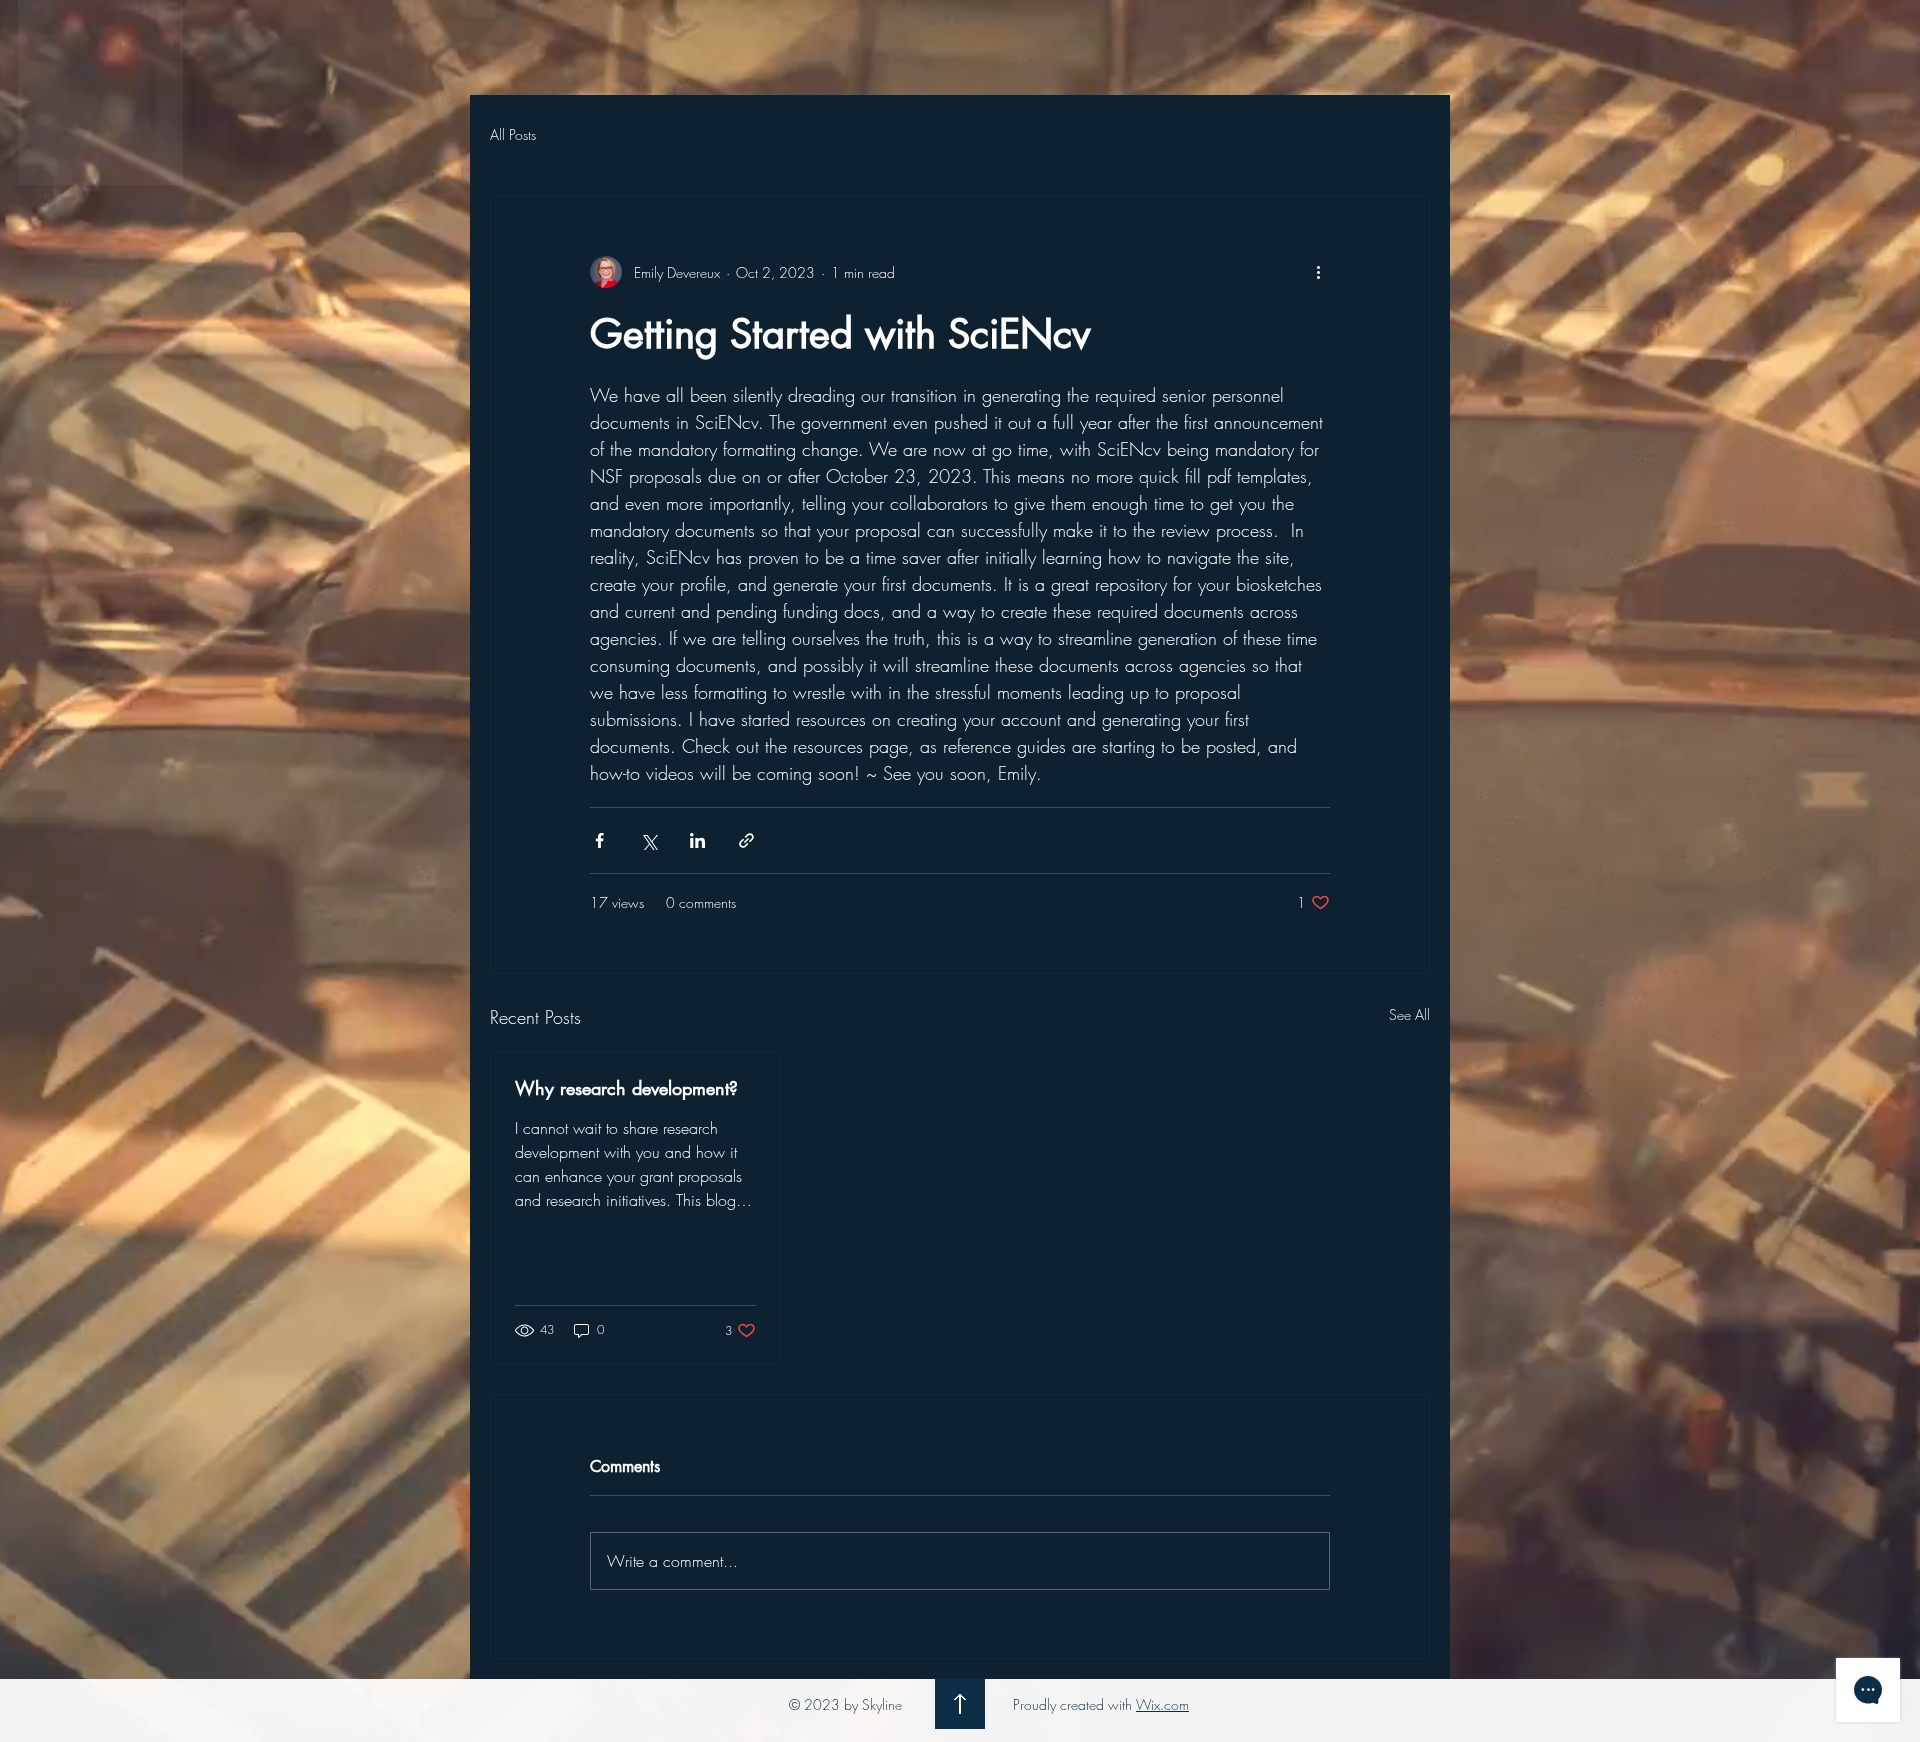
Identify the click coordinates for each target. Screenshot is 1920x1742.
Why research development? (626, 1088)
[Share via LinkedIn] (697, 840)
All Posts (513, 134)
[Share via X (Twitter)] (648, 840)
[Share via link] (746, 840)
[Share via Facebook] (599, 840)
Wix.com (1162, 1704)
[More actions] (1318, 272)
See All (1409, 1014)
